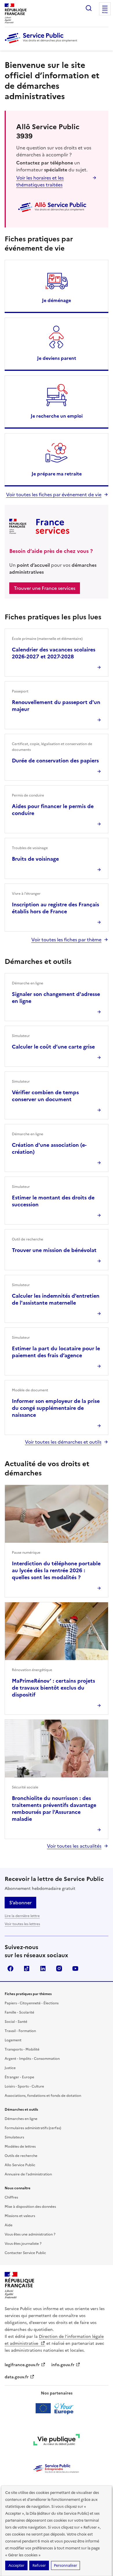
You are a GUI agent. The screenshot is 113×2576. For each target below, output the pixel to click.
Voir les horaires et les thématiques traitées (40, 181)
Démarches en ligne (21, 2119)
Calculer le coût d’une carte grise (53, 1047)
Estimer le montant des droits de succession (53, 1201)
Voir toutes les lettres (22, 1924)
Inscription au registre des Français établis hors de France (55, 908)
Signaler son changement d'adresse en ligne (56, 998)
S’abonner (20, 1903)
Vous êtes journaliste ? (23, 2244)
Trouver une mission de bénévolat (54, 1250)
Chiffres (11, 2197)
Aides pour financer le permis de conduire (53, 810)
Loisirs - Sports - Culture (24, 2086)
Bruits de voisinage (35, 859)
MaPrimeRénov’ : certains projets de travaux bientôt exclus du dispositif (53, 1688)
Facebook (10, 1968)
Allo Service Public (20, 2165)
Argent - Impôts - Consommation (32, 2059)
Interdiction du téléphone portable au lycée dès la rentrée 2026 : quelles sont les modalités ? (56, 1570)
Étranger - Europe (19, 2077)
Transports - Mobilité (22, 2049)
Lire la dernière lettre (22, 1916)
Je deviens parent (57, 358)
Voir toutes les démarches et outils (63, 1442)
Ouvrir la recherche (89, 8)
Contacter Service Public (25, 2253)
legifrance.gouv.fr (22, 2365)
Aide (9, 2225)
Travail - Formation (20, 2031)
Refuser (39, 2565)
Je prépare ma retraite (57, 474)
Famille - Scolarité (19, 2012)
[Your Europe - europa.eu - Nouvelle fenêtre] (57, 2408)
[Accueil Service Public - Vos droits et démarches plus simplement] (42, 44)
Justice (10, 2068)
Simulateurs (14, 2137)
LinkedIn (43, 1968)
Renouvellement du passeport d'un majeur (56, 706)
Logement (13, 2040)
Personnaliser (65, 2565)
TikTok (27, 1968)
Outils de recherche (21, 2156)
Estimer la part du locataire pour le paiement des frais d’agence (56, 1352)
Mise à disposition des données (30, 2207)
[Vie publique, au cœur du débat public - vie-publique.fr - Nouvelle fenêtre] (57, 2441)
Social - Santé (16, 2022)
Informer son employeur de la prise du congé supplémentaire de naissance (56, 1408)
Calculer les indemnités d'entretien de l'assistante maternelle (56, 1299)
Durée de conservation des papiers (55, 761)
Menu (105, 13)
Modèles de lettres (20, 2147)
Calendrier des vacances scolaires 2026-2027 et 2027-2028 (54, 653)
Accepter (16, 2565)
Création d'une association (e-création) (49, 1148)
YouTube (75, 1968)
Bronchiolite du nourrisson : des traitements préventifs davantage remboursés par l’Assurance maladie (54, 1809)
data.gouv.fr (17, 2377)
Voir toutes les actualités (74, 1846)
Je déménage (57, 300)
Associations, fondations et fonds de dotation (43, 2096)
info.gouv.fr (63, 2365)
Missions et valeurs (20, 2216)
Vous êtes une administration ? (30, 2234)
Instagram (59, 1968)
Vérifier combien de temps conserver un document (45, 1096)
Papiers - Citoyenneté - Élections (32, 2003)
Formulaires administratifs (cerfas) (33, 2128)
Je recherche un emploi (57, 416)
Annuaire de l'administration (28, 2174)
